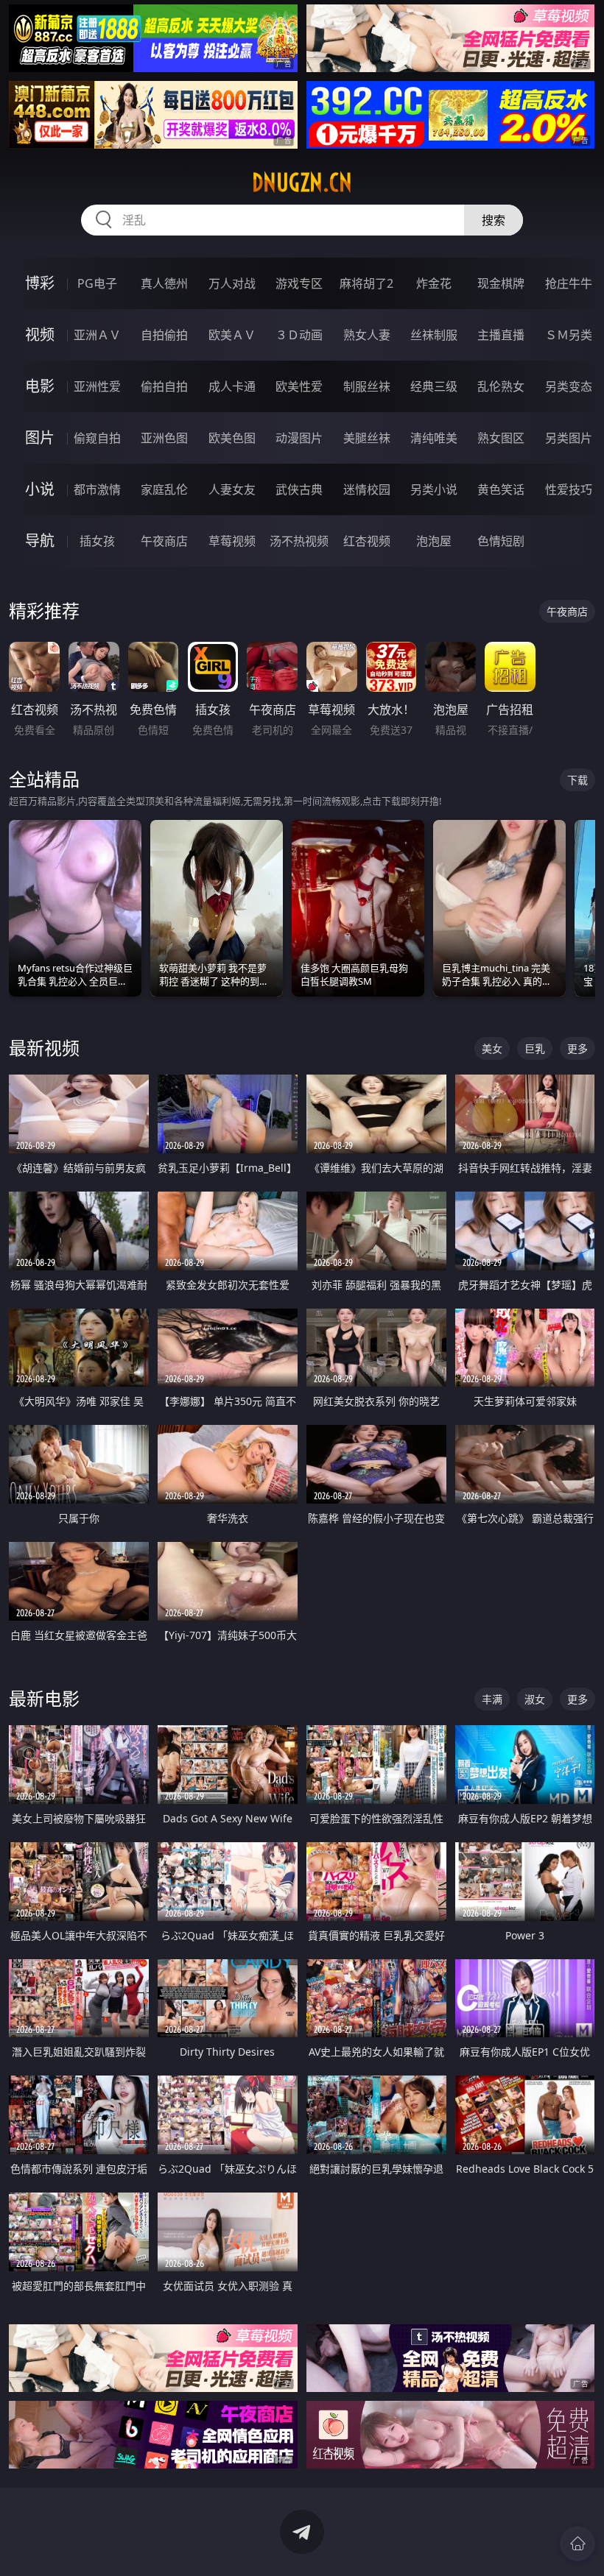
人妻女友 (232, 489)
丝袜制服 (434, 335)
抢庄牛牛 (569, 283)
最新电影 (44, 1698)
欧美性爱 (299, 386)
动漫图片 (299, 438)
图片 (40, 438)
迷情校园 (367, 489)
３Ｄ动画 (299, 335)
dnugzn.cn (302, 183)
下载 (577, 780)
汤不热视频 (299, 541)
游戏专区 (299, 283)
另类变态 (569, 386)
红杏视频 (367, 541)
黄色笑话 (501, 489)
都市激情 (97, 489)
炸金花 (434, 283)
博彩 (40, 283)
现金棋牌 (501, 283)
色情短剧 (501, 541)
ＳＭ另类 (569, 335)
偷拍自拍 (164, 386)
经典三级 (434, 386)
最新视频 (44, 1048)
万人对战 (232, 283)
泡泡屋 (434, 541)
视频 (40, 335)
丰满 (492, 1699)
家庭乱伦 (164, 489)
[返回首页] (577, 2544)
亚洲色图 (164, 438)
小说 (40, 489)
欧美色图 (232, 438)
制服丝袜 (367, 386)
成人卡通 (232, 386)
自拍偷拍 (164, 335)
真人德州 (164, 283)
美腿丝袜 (367, 438)
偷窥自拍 (97, 438)
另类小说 (434, 489)
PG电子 (97, 283)
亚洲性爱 (97, 386)
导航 (40, 541)
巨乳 (535, 1048)
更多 (577, 1048)
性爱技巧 (569, 489)
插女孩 (97, 541)
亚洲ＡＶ (97, 335)
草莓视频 (232, 541)
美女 (492, 1048)
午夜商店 (164, 541)
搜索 (494, 220)
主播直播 (501, 335)
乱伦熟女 (501, 386)
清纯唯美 (434, 438)
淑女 (535, 1699)
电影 (40, 386)
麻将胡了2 (366, 283)
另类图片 (569, 438)
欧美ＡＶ (232, 335)
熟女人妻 (367, 335)
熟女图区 (501, 438)
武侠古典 (299, 489)
